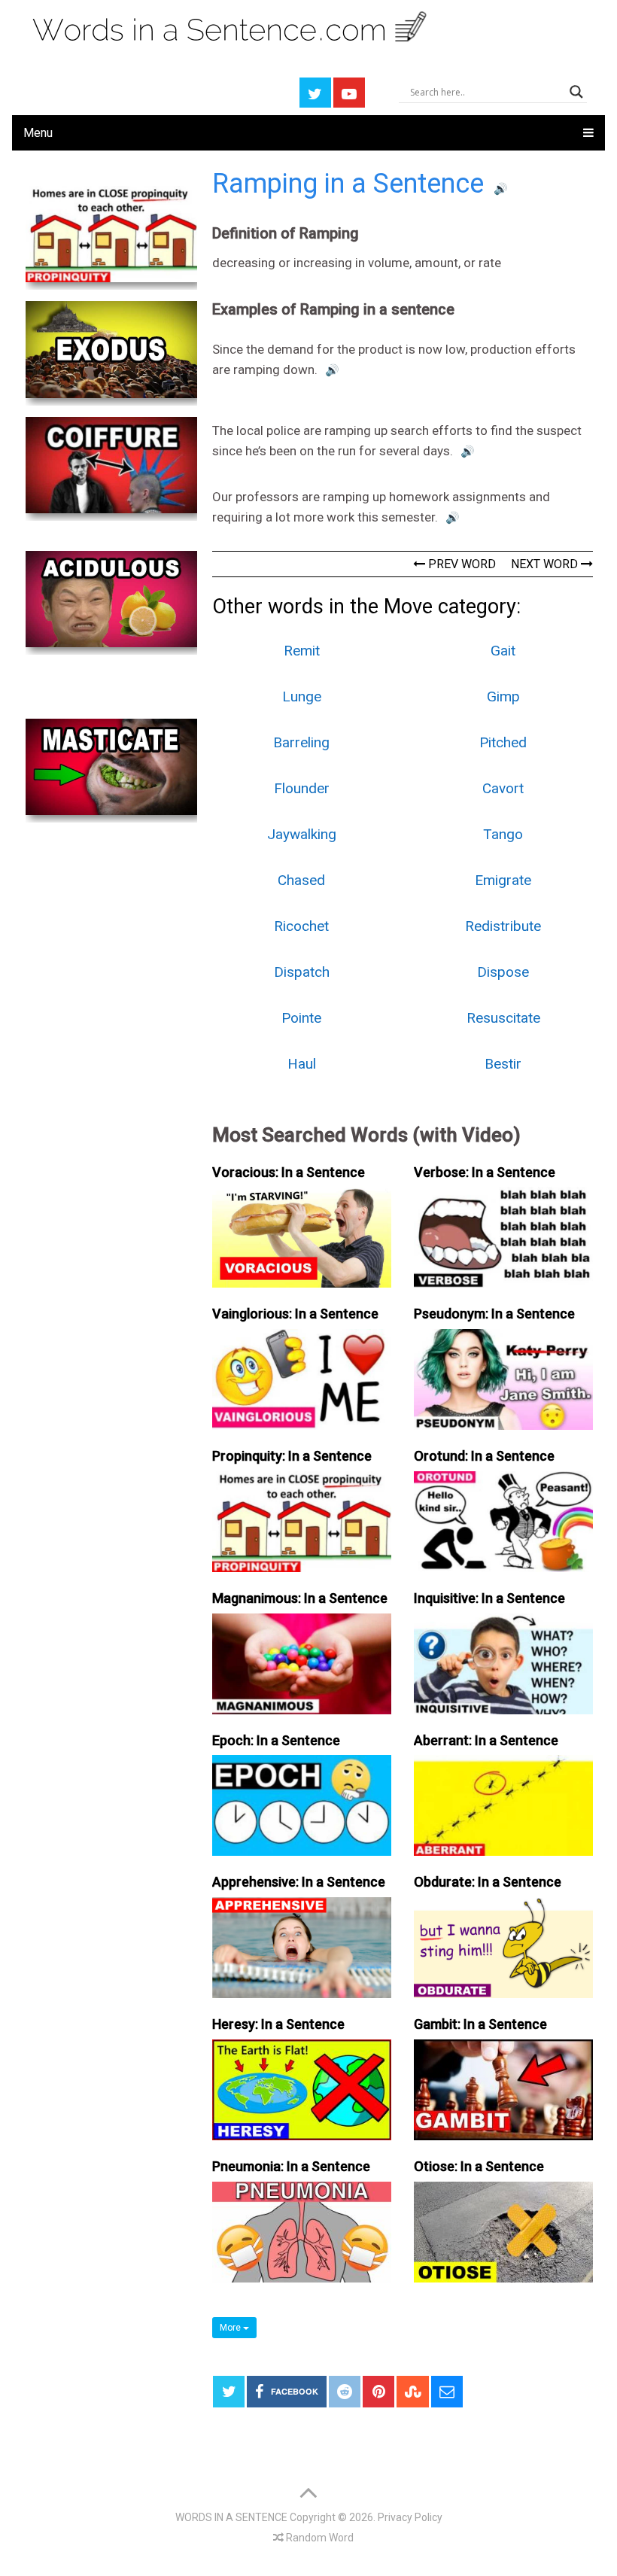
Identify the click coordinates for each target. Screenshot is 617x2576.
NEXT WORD (546, 564)
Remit (302, 651)
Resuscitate (503, 1018)
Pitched (503, 742)
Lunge (302, 696)
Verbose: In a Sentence (485, 1172)
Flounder (302, 788)
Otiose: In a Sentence (479, 2166)
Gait (503, 651)
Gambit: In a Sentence (480, 2024)
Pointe (301, 1018)
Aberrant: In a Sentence (486, 1740)
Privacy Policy (410, 2517)
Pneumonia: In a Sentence (291, 2166)
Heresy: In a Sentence (278, 2024)
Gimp (503, 696)
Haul (302, 1064)
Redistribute (503, 926)
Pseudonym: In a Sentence (494, 1314)
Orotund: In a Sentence (484, 1456)
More (231, 2328)
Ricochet (301, 926)
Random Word (319, 2538)
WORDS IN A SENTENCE (231, 2517)
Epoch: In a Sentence (276, 1740)
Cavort (503, 788)
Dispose (503, 972)
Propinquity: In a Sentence (292, 1456)
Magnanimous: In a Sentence (300, 1598)
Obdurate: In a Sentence (488, 1882)
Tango (503, 834)
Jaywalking (302, 834)
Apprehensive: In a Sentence (299, 1882)
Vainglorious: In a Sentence (295, 1314)
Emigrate (503, 880)
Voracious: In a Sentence (289, 1172)
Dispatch (302, 972)
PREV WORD (460, 564)
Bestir (503, 1064)
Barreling (301, 742)
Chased (301, 880)
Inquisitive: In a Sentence (489, 1598)
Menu (38, 133)
